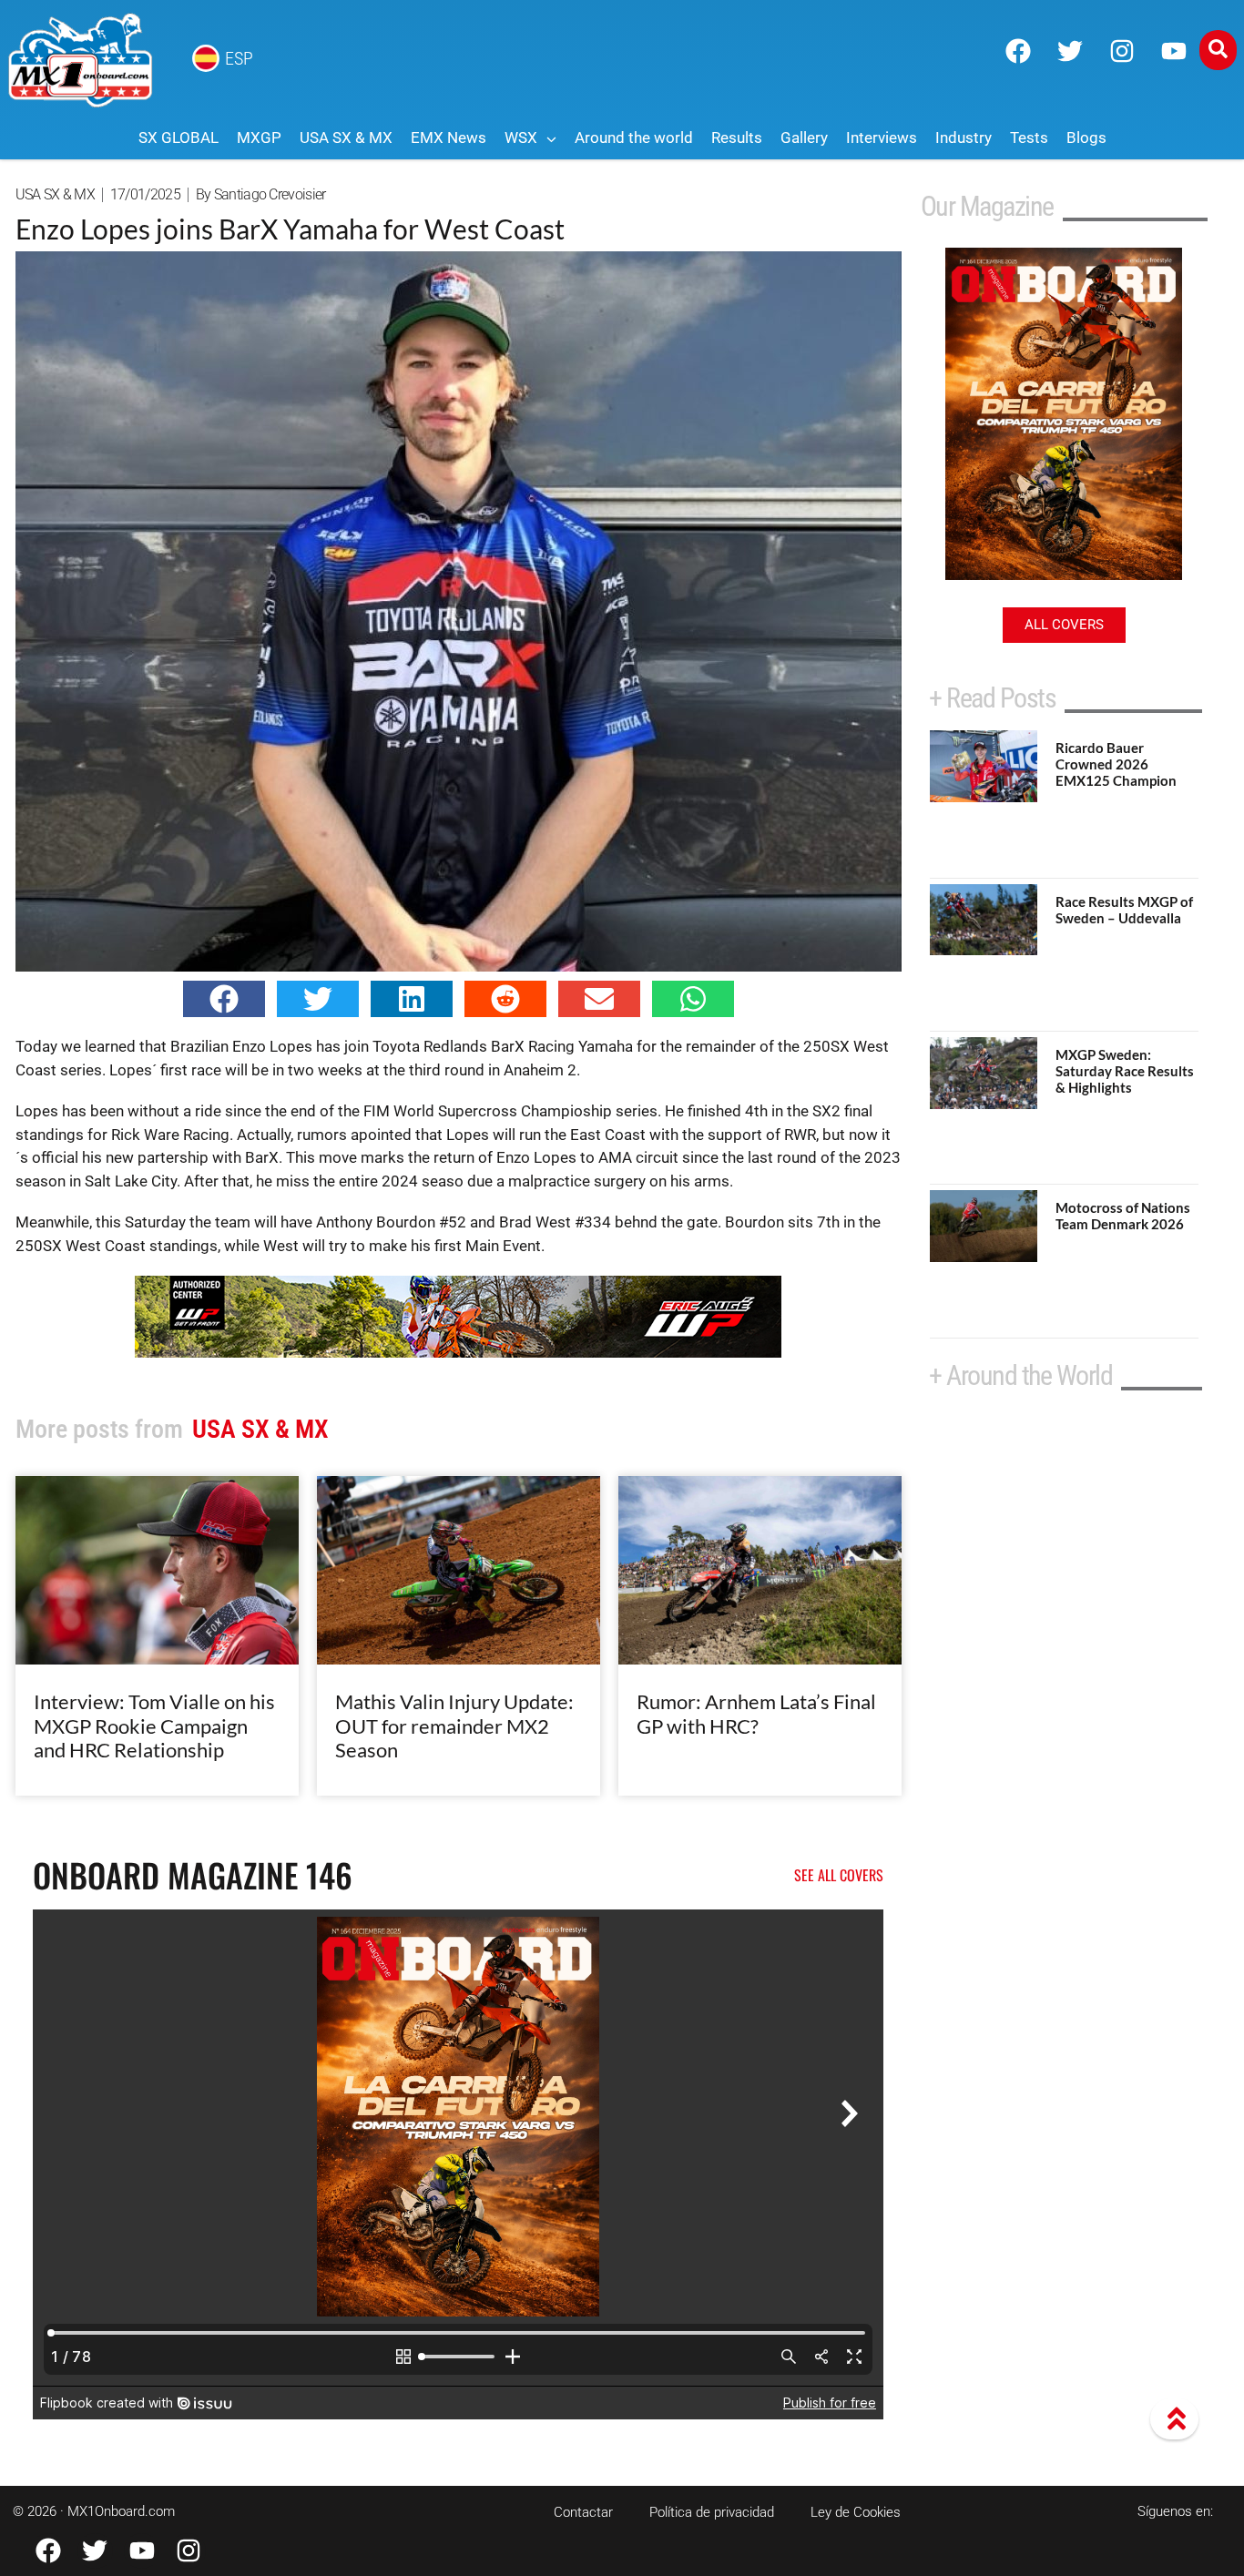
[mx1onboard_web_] (458, 1352)
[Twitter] (1070, 51)
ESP (239, 58)
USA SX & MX (55, 194)
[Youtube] (1174, 51)
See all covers (839, 1875)
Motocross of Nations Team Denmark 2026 (1123, 1216)
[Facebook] (1018, 51)
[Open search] (1218, 50)
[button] (224, 999)
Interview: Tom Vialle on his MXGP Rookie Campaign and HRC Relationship (154, 1726)
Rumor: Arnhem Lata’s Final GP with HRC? (756, 1713)
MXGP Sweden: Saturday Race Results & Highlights (1125, 1071)
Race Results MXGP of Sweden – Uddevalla (1124, 910)
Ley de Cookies (856, 2512)
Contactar (583, 2512)
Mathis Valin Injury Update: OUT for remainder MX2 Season (454, 1726)
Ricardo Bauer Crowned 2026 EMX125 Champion (1116, 764)
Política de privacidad (712, 2512)
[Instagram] (1122, 51)
